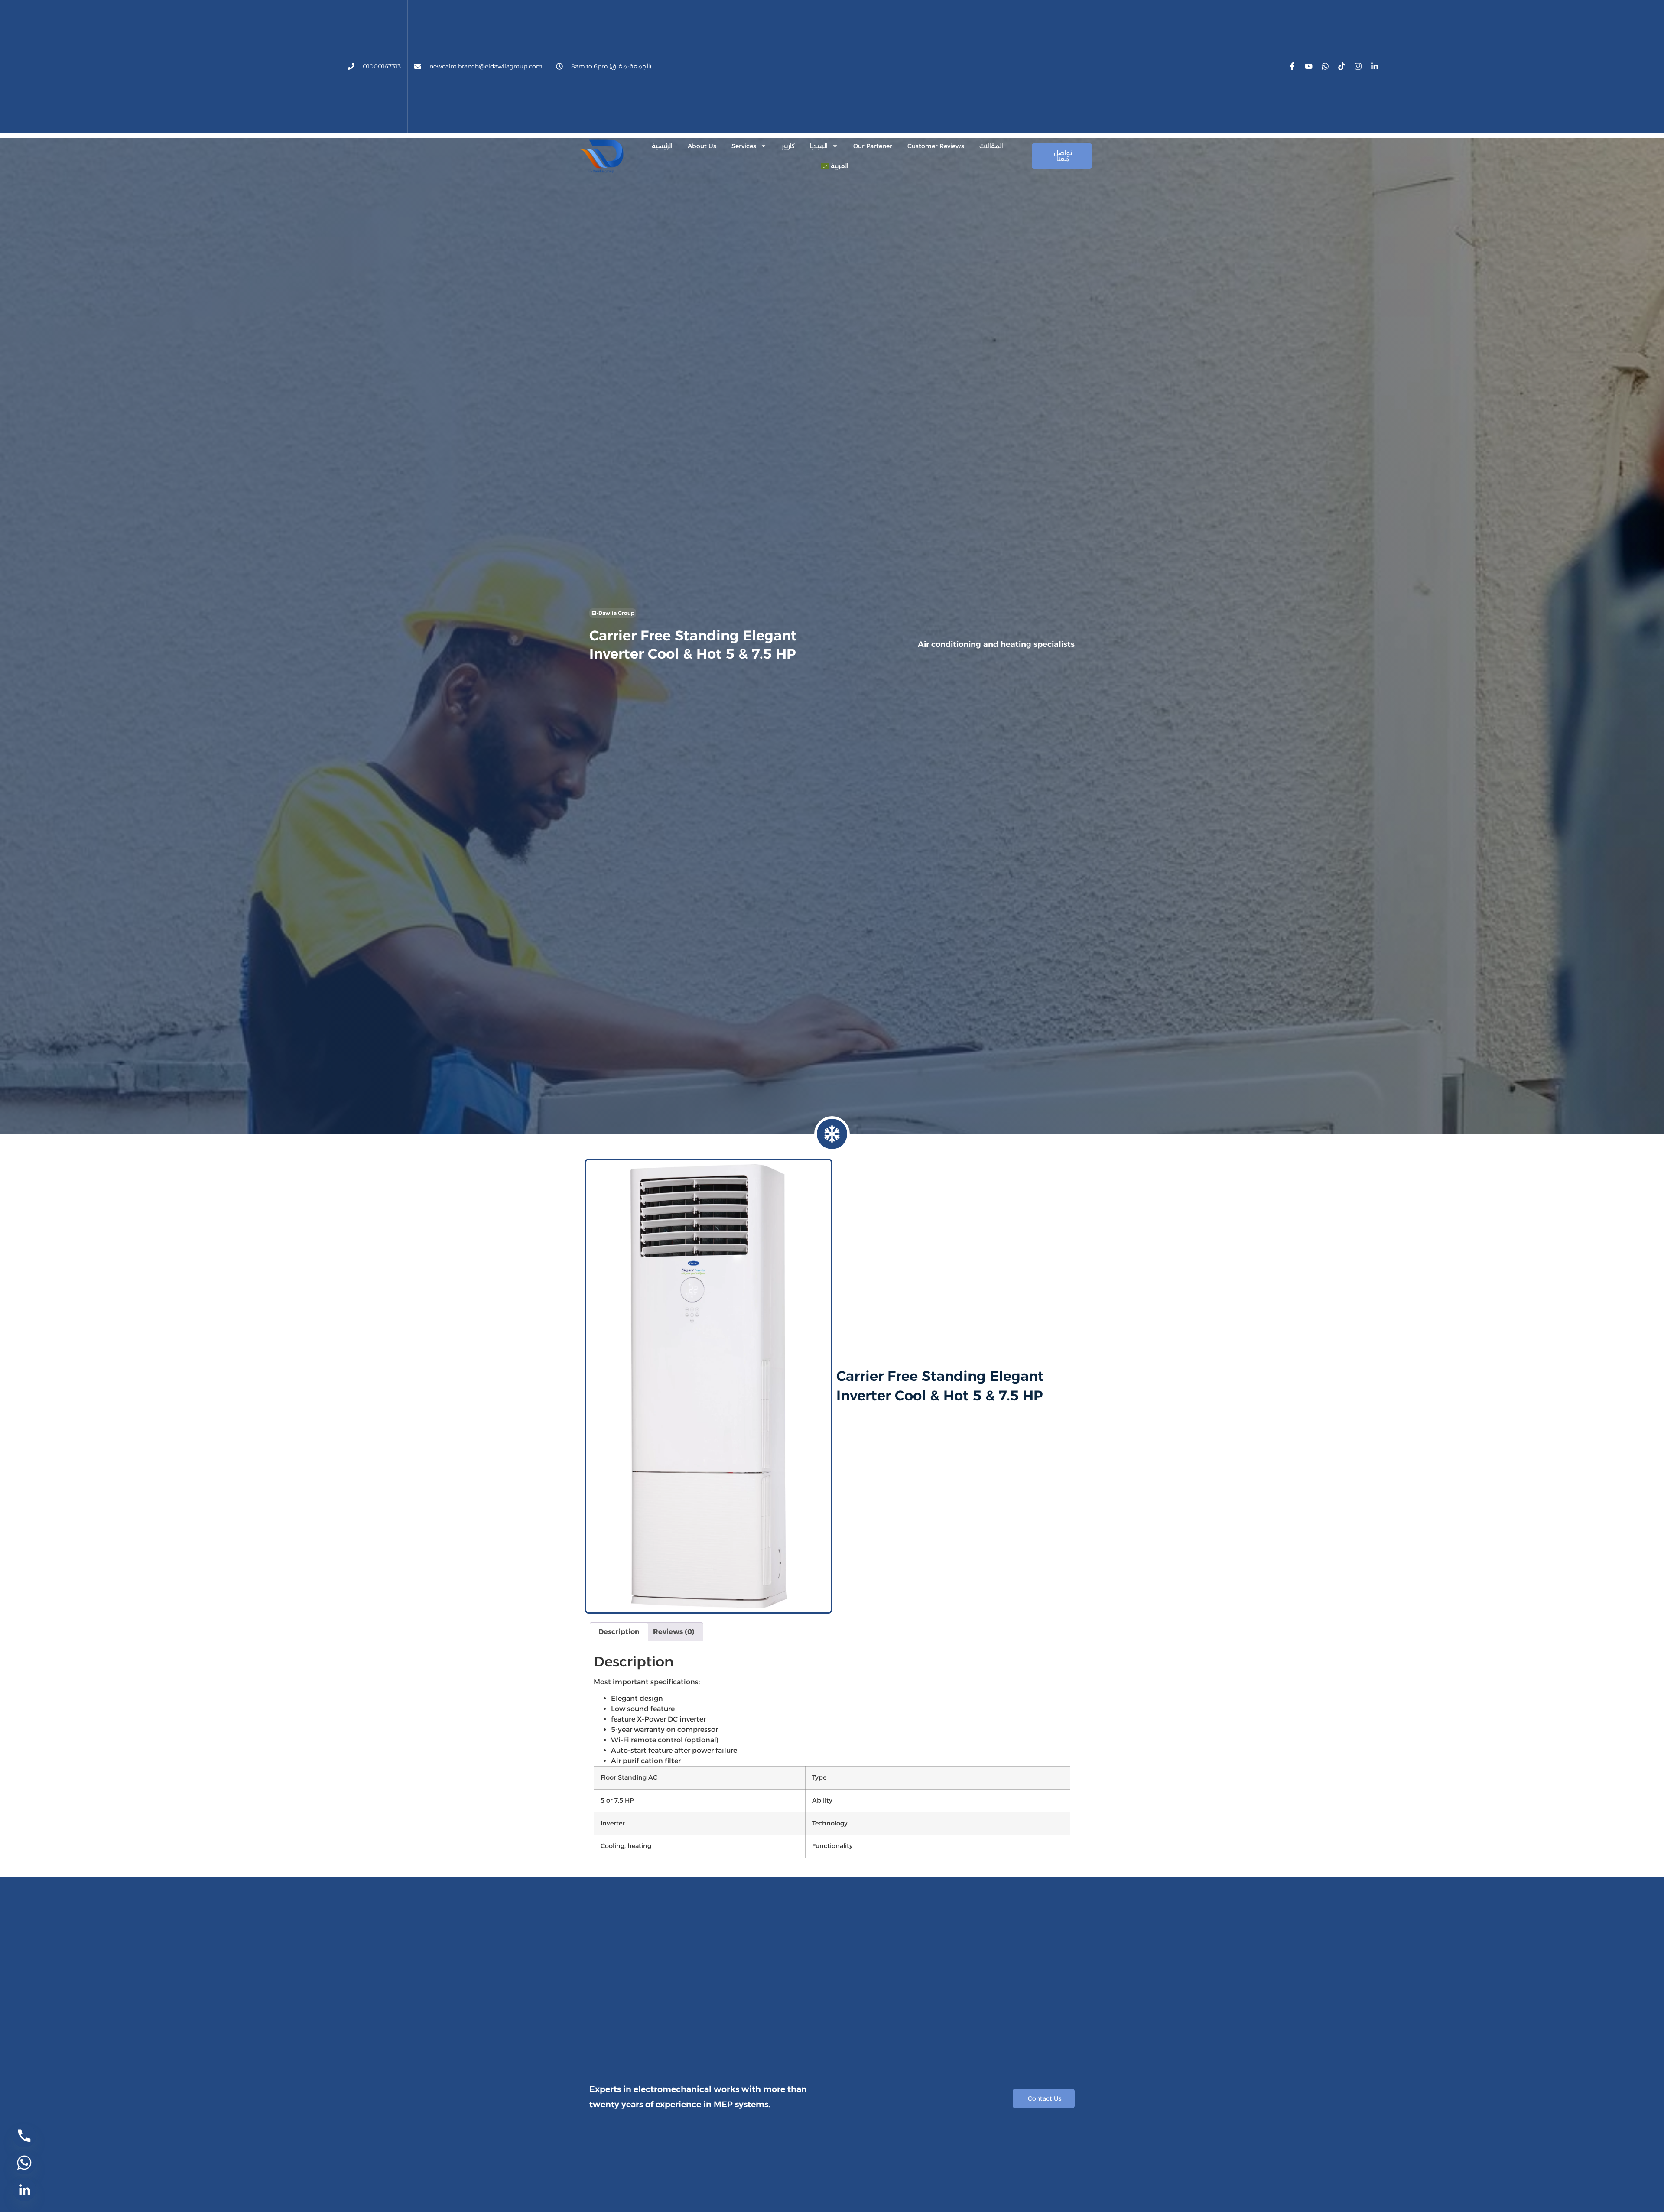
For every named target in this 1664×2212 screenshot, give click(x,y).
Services (744, 146)
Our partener (873, 146)
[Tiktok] (1342, 66)
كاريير (788, 146)
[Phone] (24, 2136)
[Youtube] (1309, 66)
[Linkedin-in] (1375, 66)
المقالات (991, 146)
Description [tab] (619, 1632)
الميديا (819, 146)
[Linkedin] (24, 2189)
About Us (702, 146)
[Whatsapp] (1325, 66)
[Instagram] (1358, 66)
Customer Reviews (936, 146)
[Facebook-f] (1292, 66)
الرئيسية (662, 146)
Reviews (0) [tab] (674, 1632)
